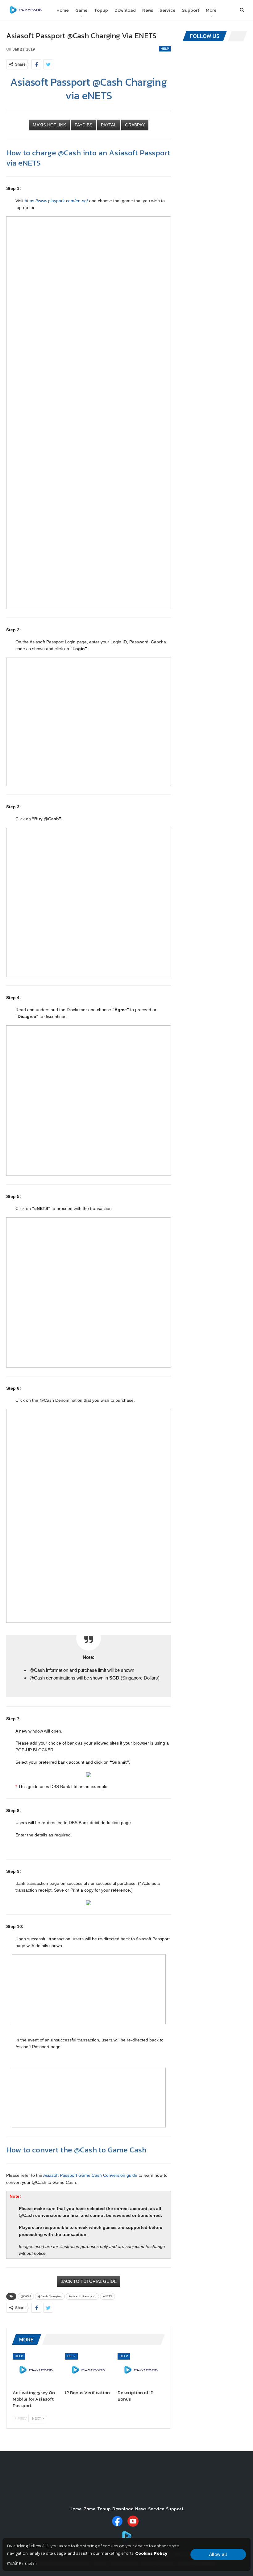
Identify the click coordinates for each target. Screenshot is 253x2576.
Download (125, 10)
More (211, 10)
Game (81, 10)
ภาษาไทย (14, 2563)
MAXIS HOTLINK (49, 125)
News (148, 10)
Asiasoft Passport (82, 2296)
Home (63, 10)
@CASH (26, 2296)
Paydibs (83, 125)
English (31, 2563)
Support (191, 10)
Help (165, 49)
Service (168, 10)
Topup (101, 10)
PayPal (109, 125)
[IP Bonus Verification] (89, 2369)
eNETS (108, 2296)
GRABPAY (135, 125)
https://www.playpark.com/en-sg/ (56, 201)
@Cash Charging (50, 2296)
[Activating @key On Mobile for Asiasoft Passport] (36, 2369)
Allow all (218, 2554)
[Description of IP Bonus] (141, 2369)
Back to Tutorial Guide (89, 2281)
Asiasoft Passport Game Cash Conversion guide (90, 2175)
